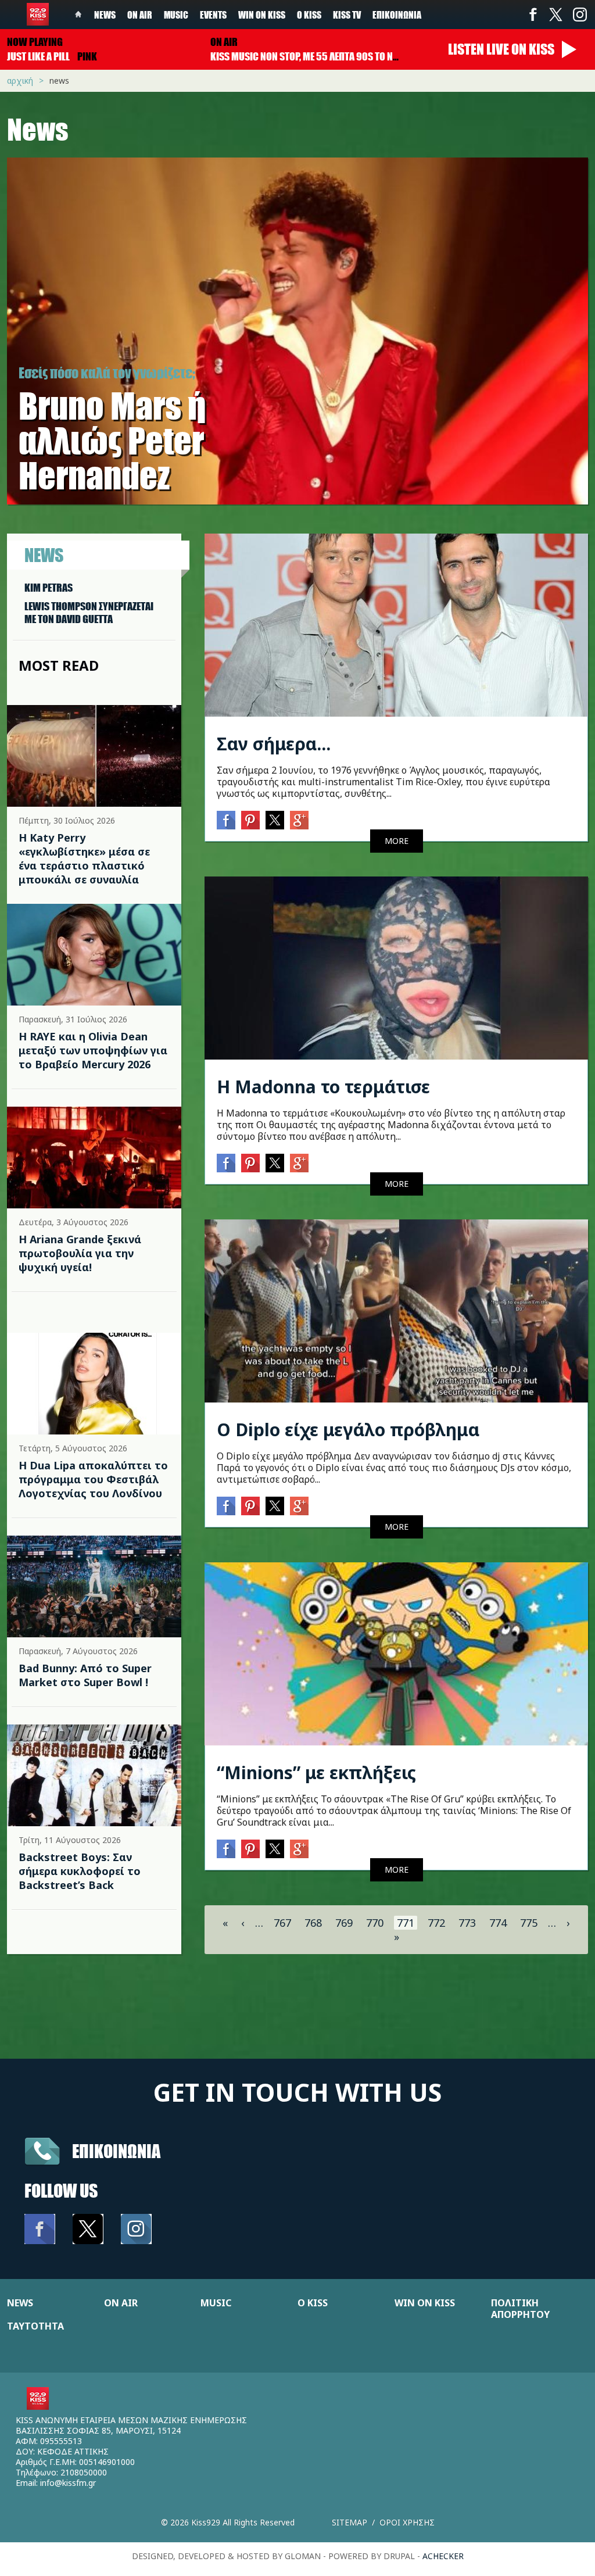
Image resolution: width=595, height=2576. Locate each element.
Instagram (579, 15)
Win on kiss (262, 15)
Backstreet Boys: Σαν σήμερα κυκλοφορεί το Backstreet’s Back (80, 1871)
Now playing (35, 42)
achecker (443, 2556)
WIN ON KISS (425, 2303)
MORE (397, 841)
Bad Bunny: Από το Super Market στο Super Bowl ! (85, 1675)
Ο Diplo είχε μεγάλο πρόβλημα (348, 1430)
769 (344, 1923)
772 (436, 1923)
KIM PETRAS (49, 588)
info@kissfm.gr (68, 2483)
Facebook (533, 15)
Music (176, 15)
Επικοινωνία (397, 15)
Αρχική (20, 80)
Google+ (299, 820)
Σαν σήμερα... (274, 744)
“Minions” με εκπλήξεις (316, 1772)
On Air (140, 15)
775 (529, 1923)
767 (282, 1923)
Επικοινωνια (116, 2151)
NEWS (20, 2303)
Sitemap (350, 2522)
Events (213, 15)
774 (498, 1923)
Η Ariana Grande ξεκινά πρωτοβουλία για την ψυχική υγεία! (80, 1253)
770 (375, 1923)
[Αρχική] (38, 14)
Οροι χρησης (407, 2522)
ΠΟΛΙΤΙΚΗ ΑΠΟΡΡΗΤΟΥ (520, 2309)
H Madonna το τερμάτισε (323, 1087)
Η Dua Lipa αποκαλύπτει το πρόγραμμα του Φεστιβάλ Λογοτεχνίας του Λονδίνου (93, 1479)
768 (313, 1923)
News (105, 15)
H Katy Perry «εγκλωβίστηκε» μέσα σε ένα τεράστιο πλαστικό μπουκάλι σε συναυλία (84, 858)
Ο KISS (313, 2303)
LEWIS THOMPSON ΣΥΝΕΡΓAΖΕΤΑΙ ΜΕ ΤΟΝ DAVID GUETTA (89, 613)
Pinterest (250, 820)
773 (467, 1923)
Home (78, 15)
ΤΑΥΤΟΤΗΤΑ (35, 2326)
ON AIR (121, 2303)
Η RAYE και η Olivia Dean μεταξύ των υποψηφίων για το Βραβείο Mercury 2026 (93, 1050)
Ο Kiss (309, 15)
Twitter (556, 15)
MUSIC (216, 2303)
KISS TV (347, 15)
